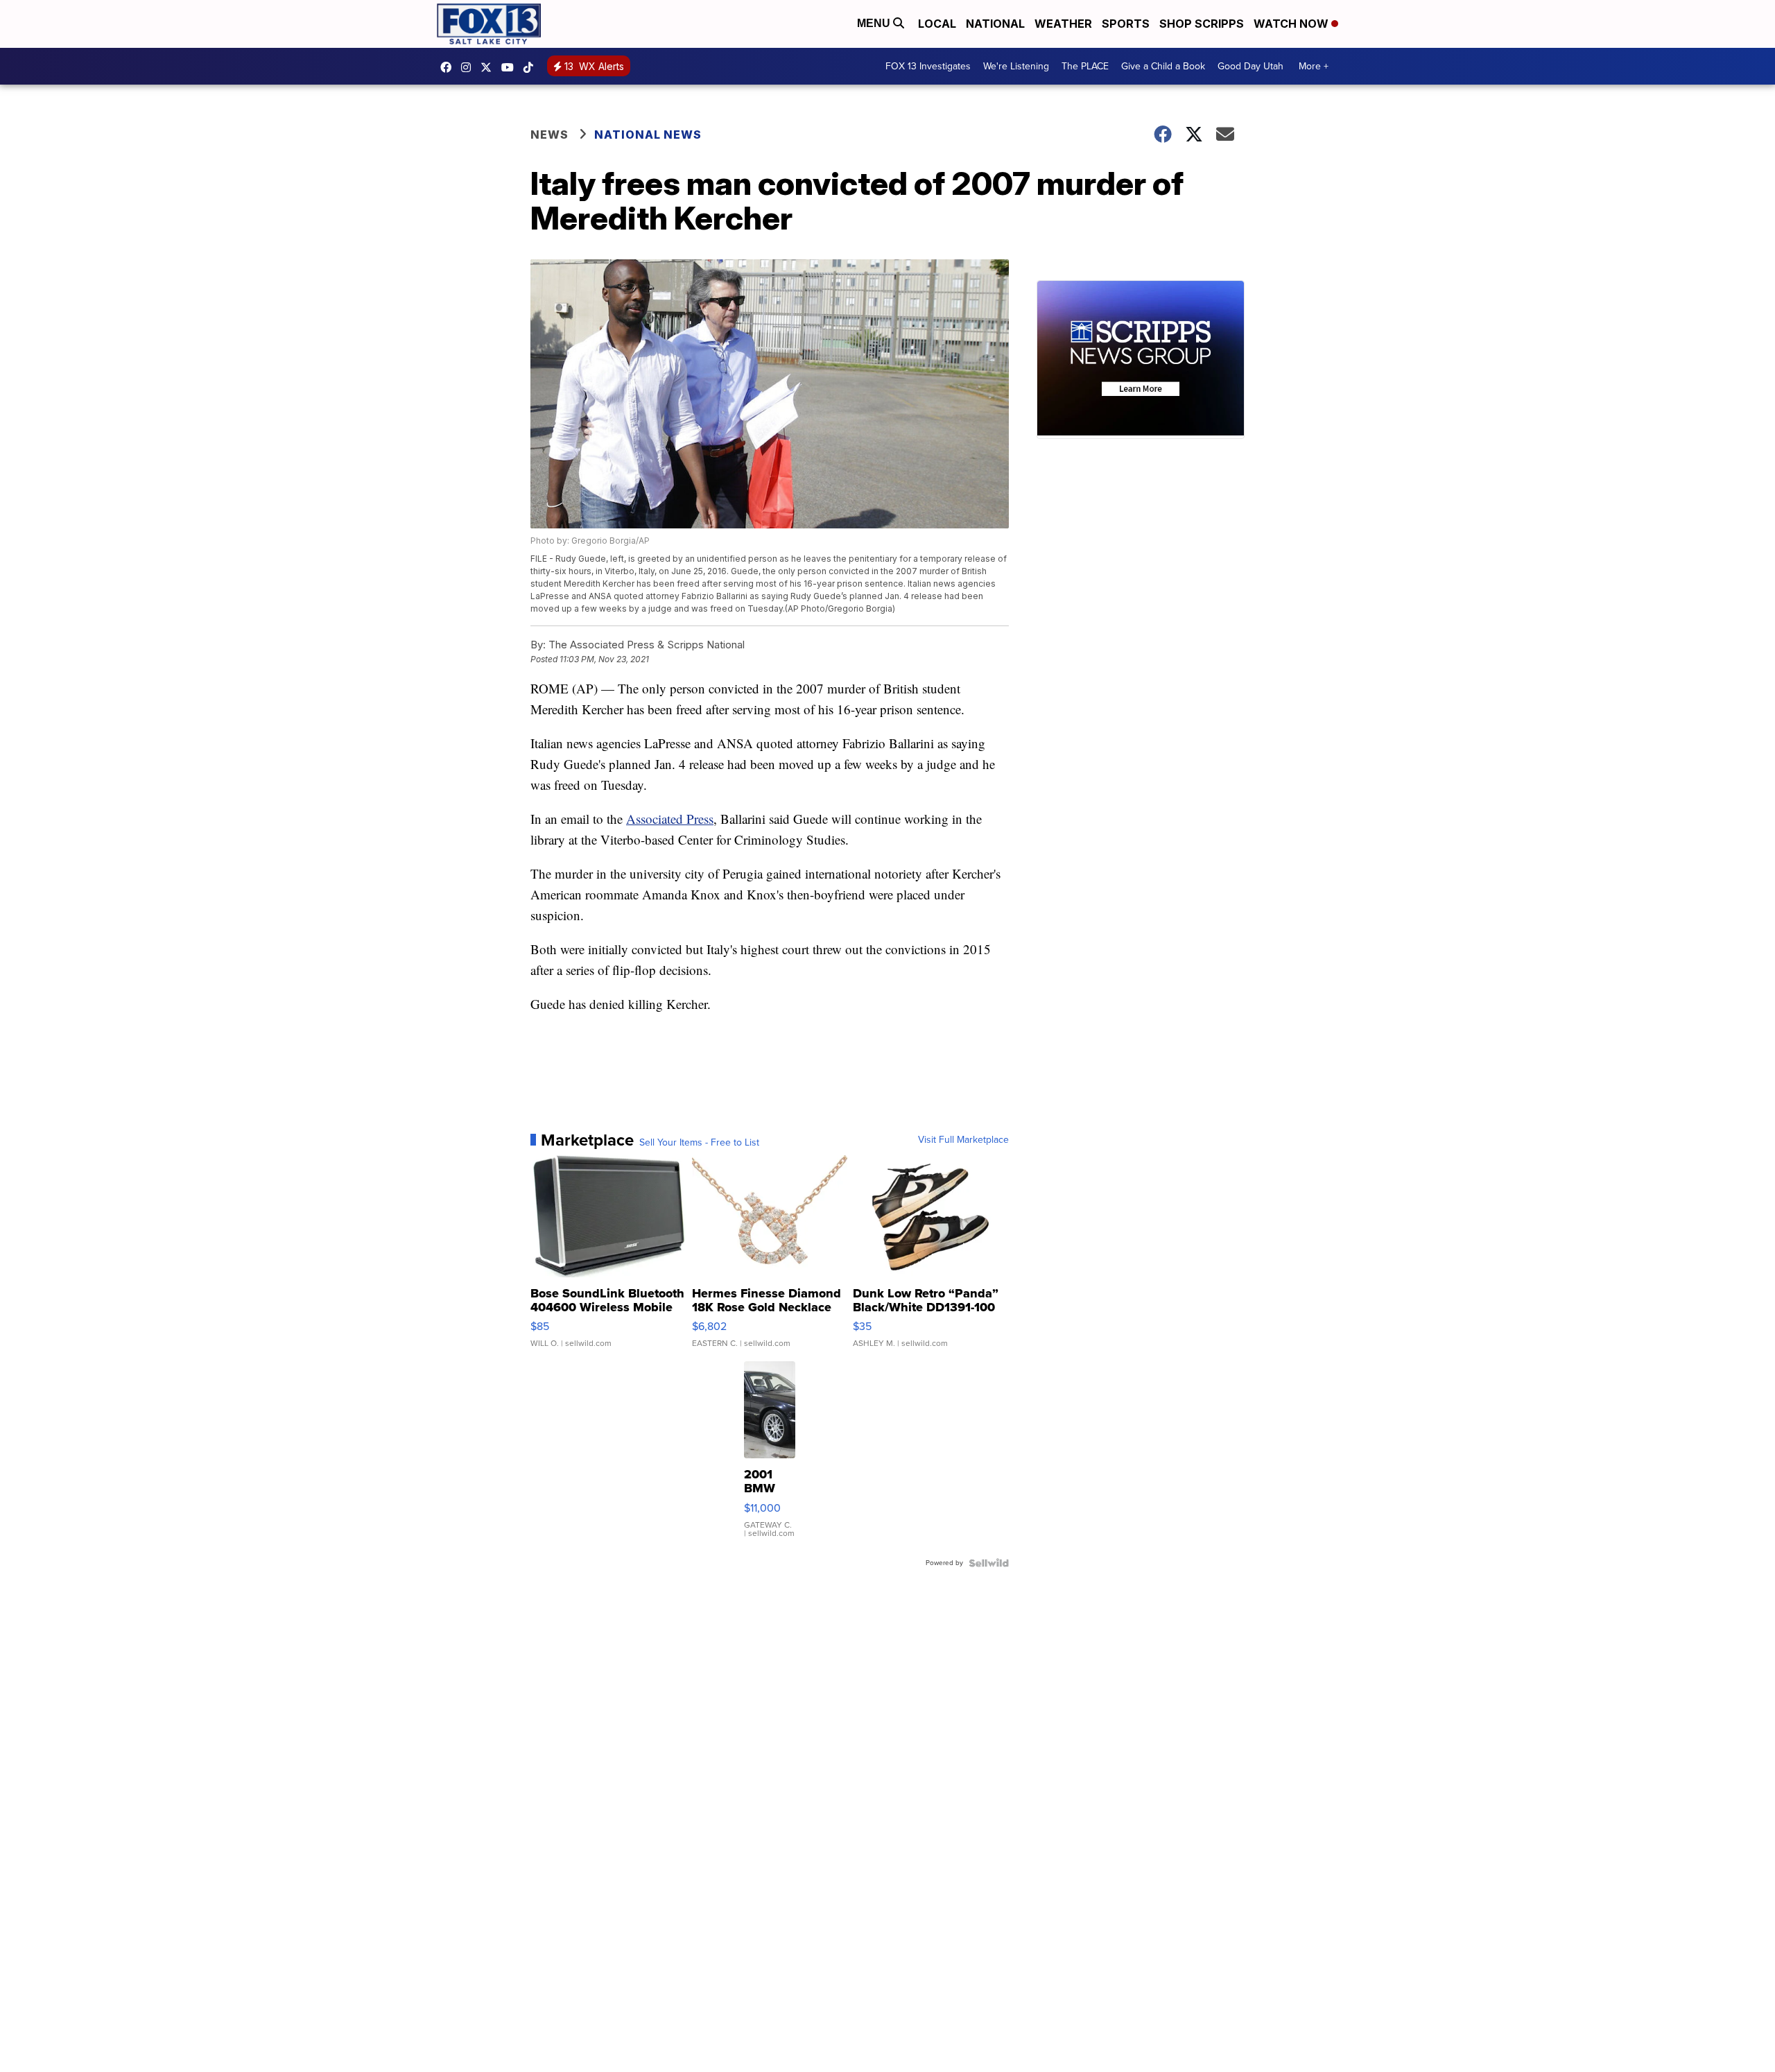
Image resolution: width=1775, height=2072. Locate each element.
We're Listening (1016, 66)
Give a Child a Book (1163, 66)
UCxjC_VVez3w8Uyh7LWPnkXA (511, 67)
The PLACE (1085, 66)
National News (648, 135)
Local (937, 24)
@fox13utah (532, 67)
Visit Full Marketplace (963, 1140)
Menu (875, 23)
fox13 (490, 67)
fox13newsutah (449, 67)
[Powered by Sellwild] (989, 1563)
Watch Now (1292, 24)
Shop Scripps (1202, 24)
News (549, 135)
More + (1314, 66)
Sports (1126, 24)
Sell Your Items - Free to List (699, 1143)
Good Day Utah (1250, 66)
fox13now (469, 67)
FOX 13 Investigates (928, 66)
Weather (1063, 24)
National (995, 24)
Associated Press (670, 819)
